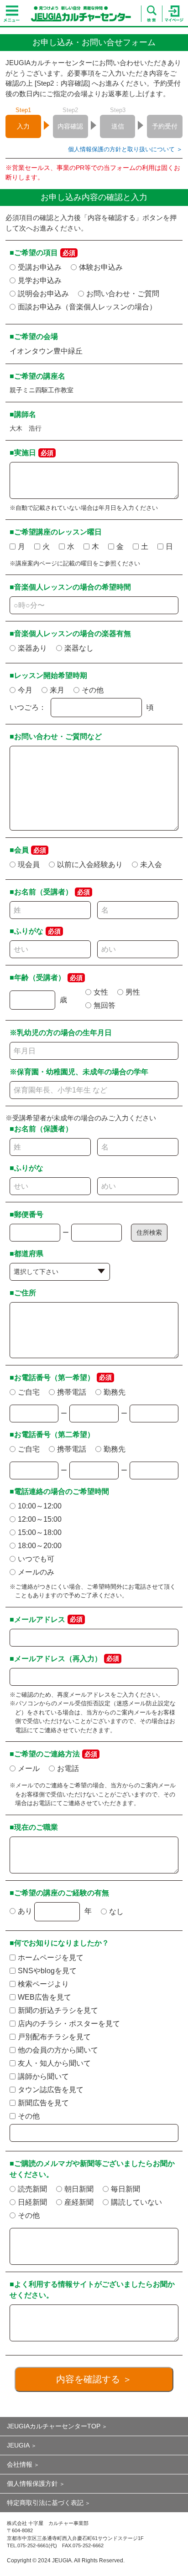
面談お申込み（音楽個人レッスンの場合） (87, 307)
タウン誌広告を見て (51, 2090)
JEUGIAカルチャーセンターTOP (54, 2426)
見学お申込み (40, 280)
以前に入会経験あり (90, 865)
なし (116, 1911)
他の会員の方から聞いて (58, 2050)
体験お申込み (101, 267)
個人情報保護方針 (32, 2484)
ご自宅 (29, 1392)
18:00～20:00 (40, 1546)
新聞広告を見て (43, 2103)
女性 (101, 992)
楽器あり (32, 648)
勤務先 (115, 1392)
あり (25, 1911)
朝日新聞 (79, 2189)
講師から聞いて (43, 2076)
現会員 (29, 865)
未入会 (151, 865)
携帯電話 (72, 1392)
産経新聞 (79, 2202)
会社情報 (20, 2464)
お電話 (68, 1768)
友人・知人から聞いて (54, 2063)
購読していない (136, 2202)
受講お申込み (40, 267)
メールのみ (36, 1572)
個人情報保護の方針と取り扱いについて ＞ (125, 149)
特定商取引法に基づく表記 (45, 2503)
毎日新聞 (125, 2189)
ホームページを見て (51, 1958)
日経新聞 (32, 2202)
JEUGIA (18, 2445)
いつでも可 (36, 1559)
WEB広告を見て (44, 1997)
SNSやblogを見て (47, 1971)
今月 (25, 690)
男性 (133, 992)
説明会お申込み (43, 294)
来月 (57, 690)
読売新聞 (32, 2189)
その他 (93, 690)
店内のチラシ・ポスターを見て (69, 2024)
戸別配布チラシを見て (54, 2037)
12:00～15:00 (40, 1519)
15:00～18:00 (40, 1532)
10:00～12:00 (40, 1506)
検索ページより (43, 1984)
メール (29, 1768)
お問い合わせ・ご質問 (123, 294)
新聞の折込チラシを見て (58, 2010)
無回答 (104, 1005)
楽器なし (79, 648)
